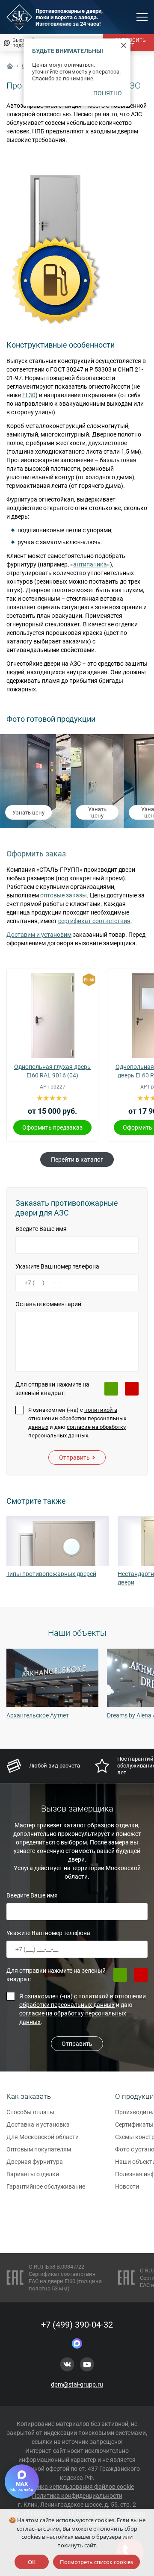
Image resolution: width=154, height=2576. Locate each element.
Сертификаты (134, 2125)
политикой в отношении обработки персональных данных (77, 1418)
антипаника (90, 564)
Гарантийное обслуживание (46, 2187)
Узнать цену (28, 813)
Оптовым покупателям (39, 2149)
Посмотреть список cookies (96, 2562)
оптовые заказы (64, 895)
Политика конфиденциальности (77, 2496)
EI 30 (29, 395)
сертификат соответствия (94, 921)
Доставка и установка (38, 2125)
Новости (127, 2187)
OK (32, 2562)
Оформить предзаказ (52, 1127)
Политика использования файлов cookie (77, 2487)
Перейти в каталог (77, 1160)
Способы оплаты (30, 2112)
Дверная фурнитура (35, 2162)
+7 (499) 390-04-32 (77, 2325)
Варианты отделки (33, 2174)
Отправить (74, 1458)
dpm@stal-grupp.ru (77, 2384)
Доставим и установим (39, 935)
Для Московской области (43, 2137)
